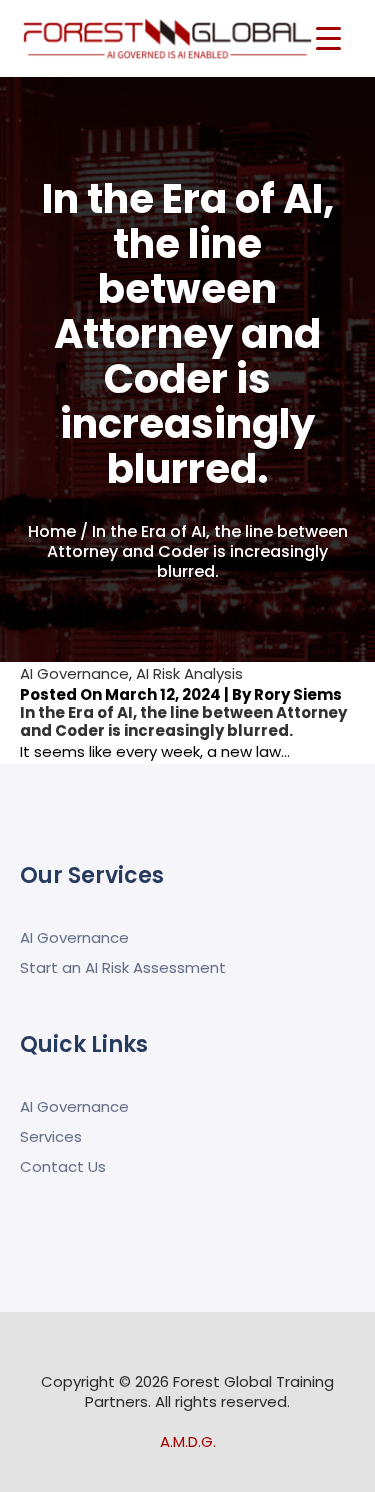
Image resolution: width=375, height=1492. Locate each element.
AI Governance (74, 673)
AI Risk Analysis (189, 673)
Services (51, 1136)
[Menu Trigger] (328, 37)
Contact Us (63, 1166)
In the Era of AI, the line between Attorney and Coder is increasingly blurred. (183, 721)
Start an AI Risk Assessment (123, 967)
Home (52, 531)
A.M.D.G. (188, 1441)
